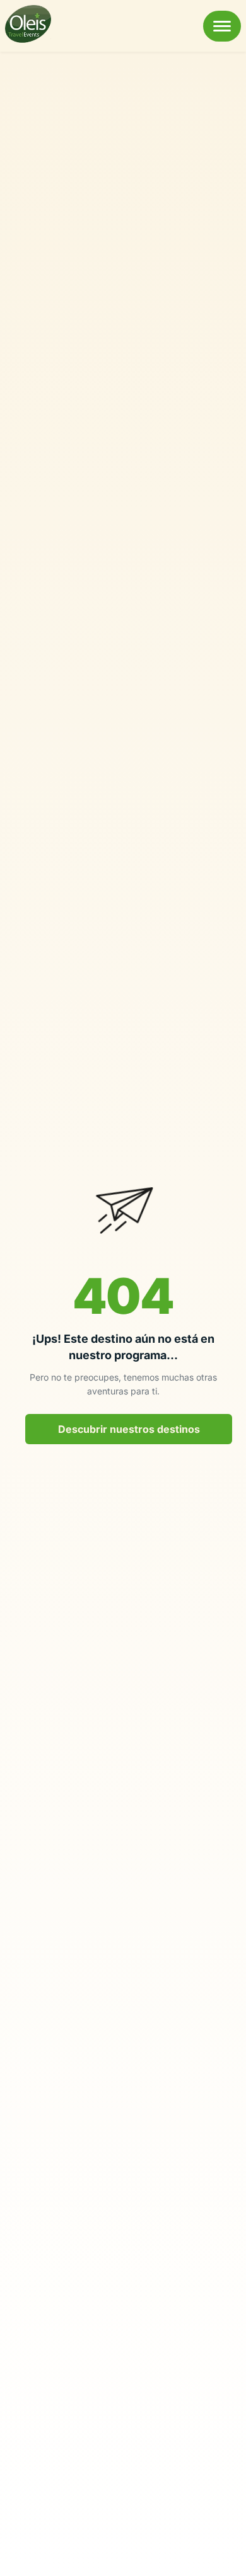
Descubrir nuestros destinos (129, 1429)
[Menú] (222, 26)
